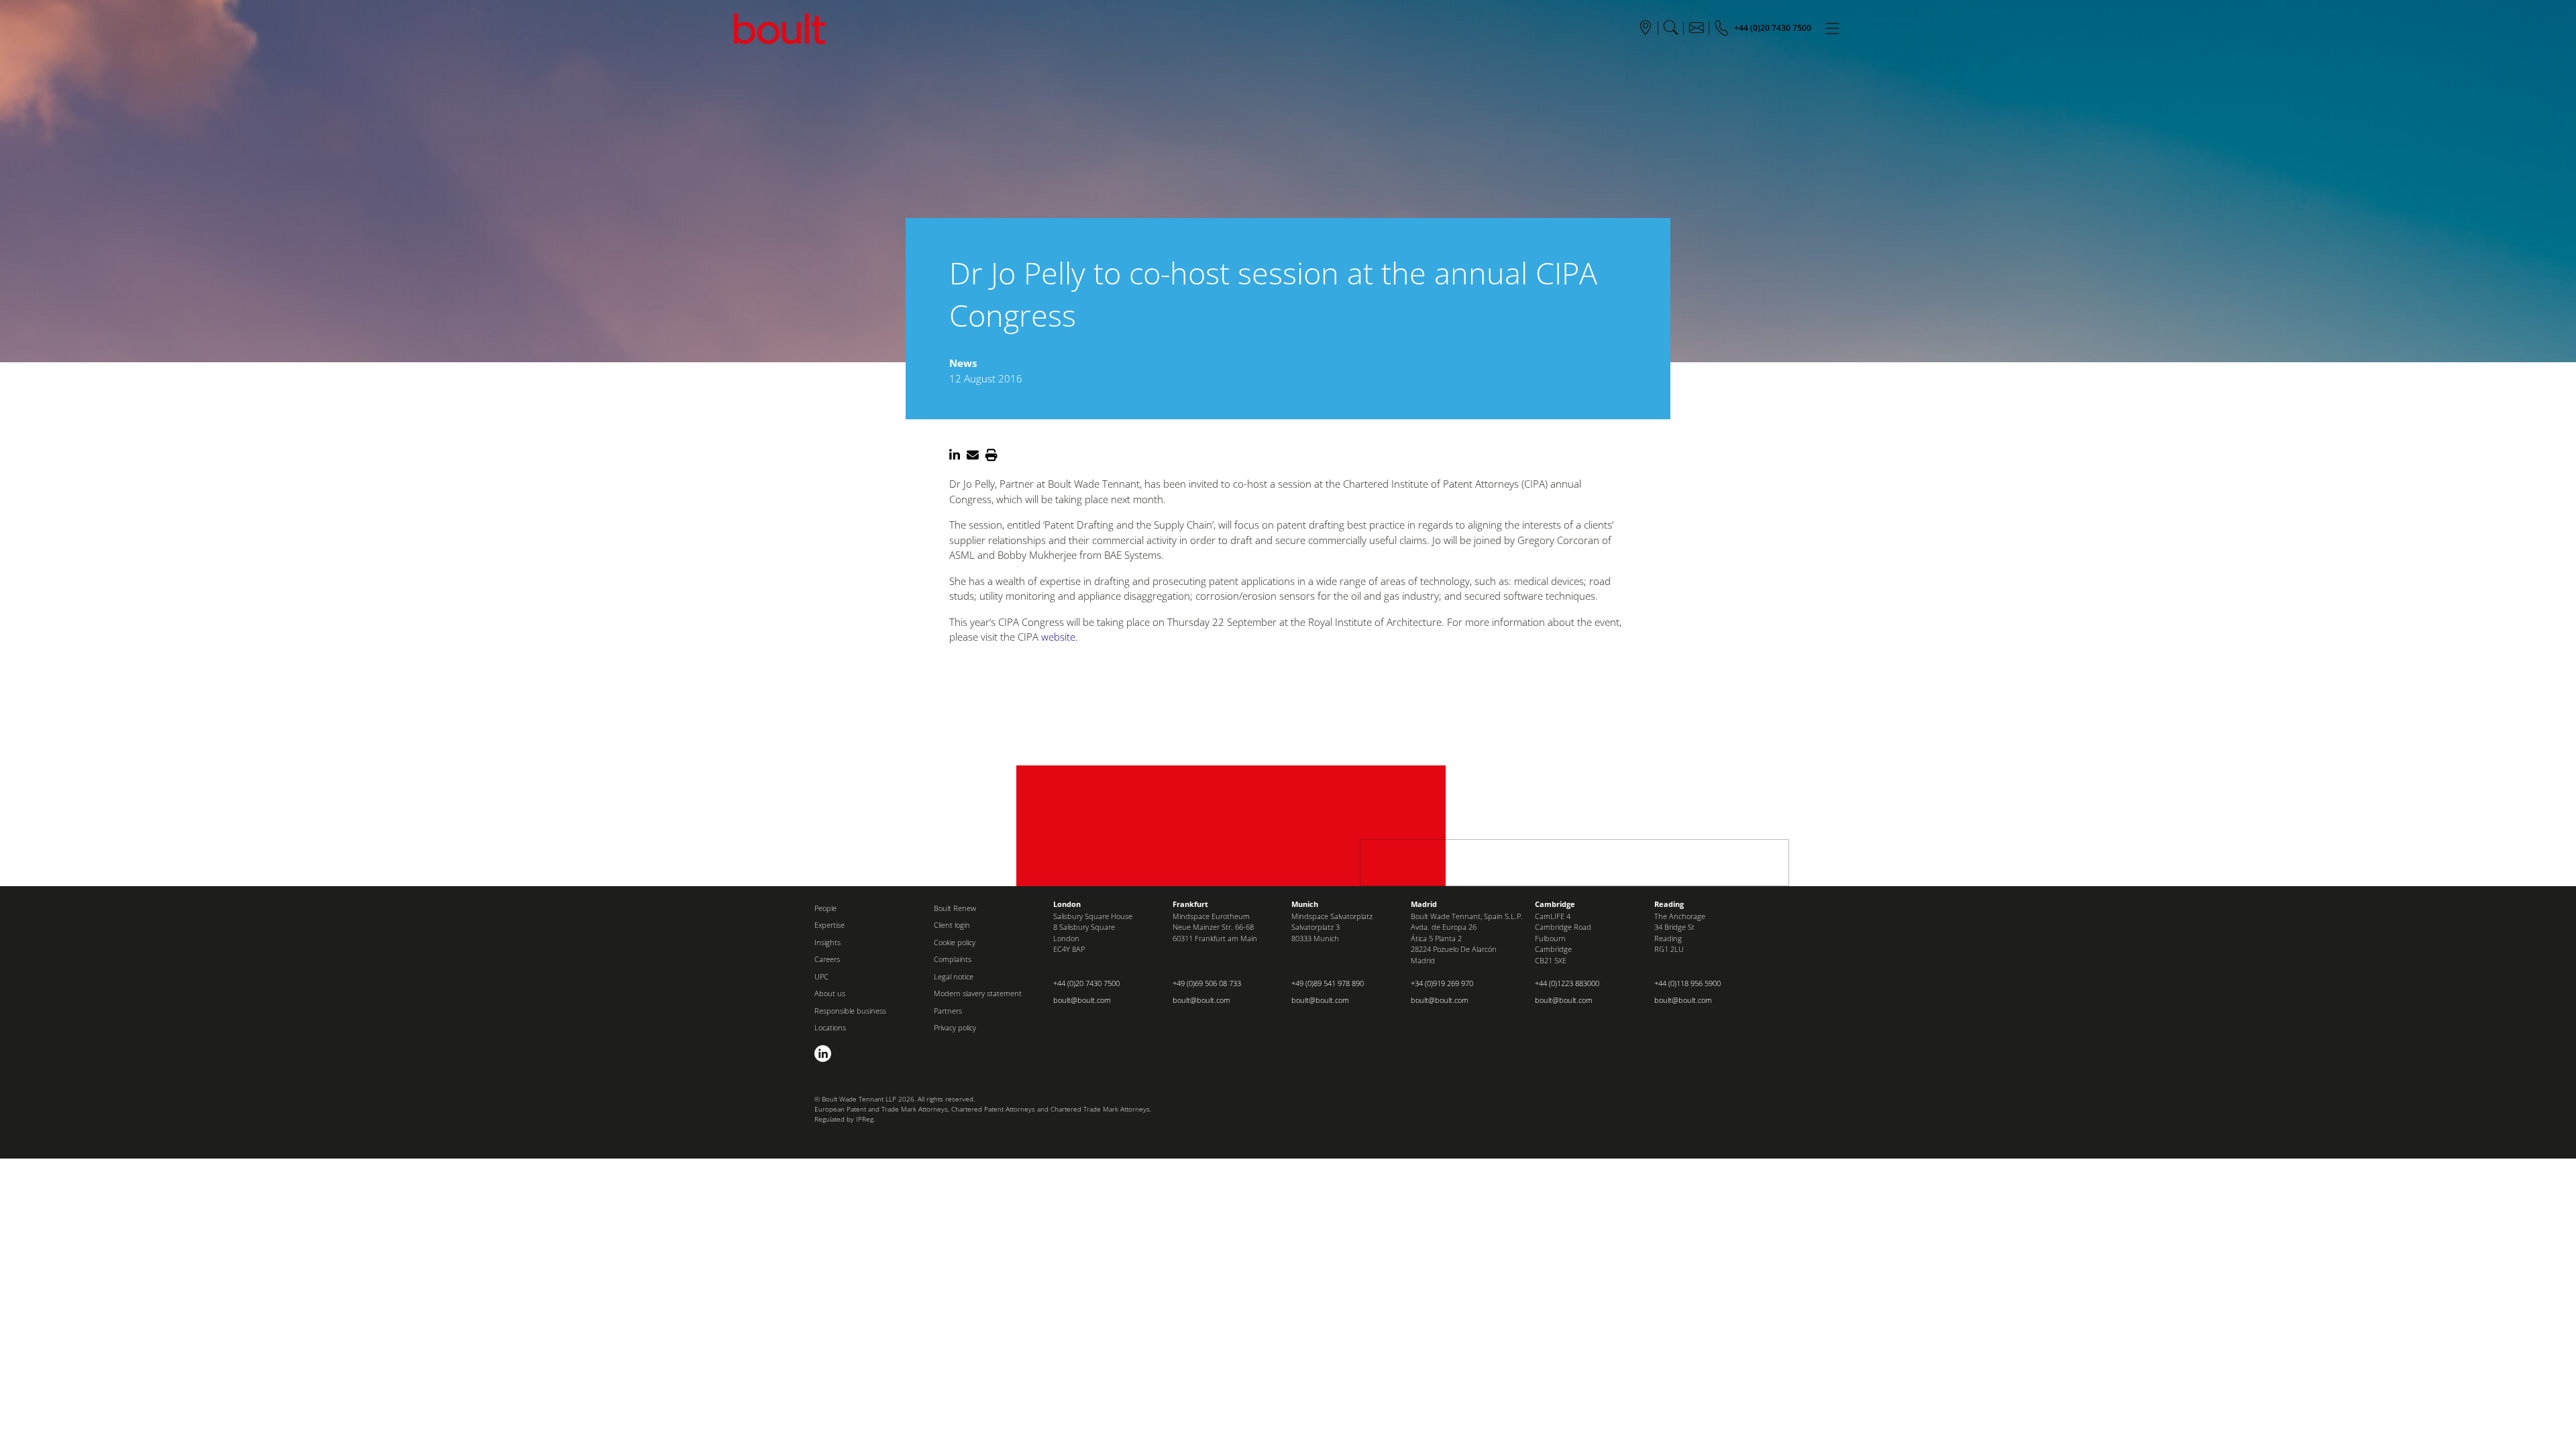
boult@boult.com (1082, 1000)
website (1058, 637)
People (825, 908)
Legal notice (954, 976)
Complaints (953, 959)
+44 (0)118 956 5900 (1687, 983)
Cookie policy (955, 942)
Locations (830, 1027)
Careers (827, 959)
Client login (952, 925)
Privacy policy (955, 1027)
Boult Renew (955, 908)
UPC (821, 976)
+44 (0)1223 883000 (1567, 983)
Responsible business (850, 1011)
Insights (827, 942)
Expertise (829, 925)
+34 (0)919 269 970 (1442, 983)
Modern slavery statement (978, 993)
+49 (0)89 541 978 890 (1328, 983)
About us (830, 993)
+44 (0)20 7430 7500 (1086, 983)
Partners (948, 1011)
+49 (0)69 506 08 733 (1207, 983)
